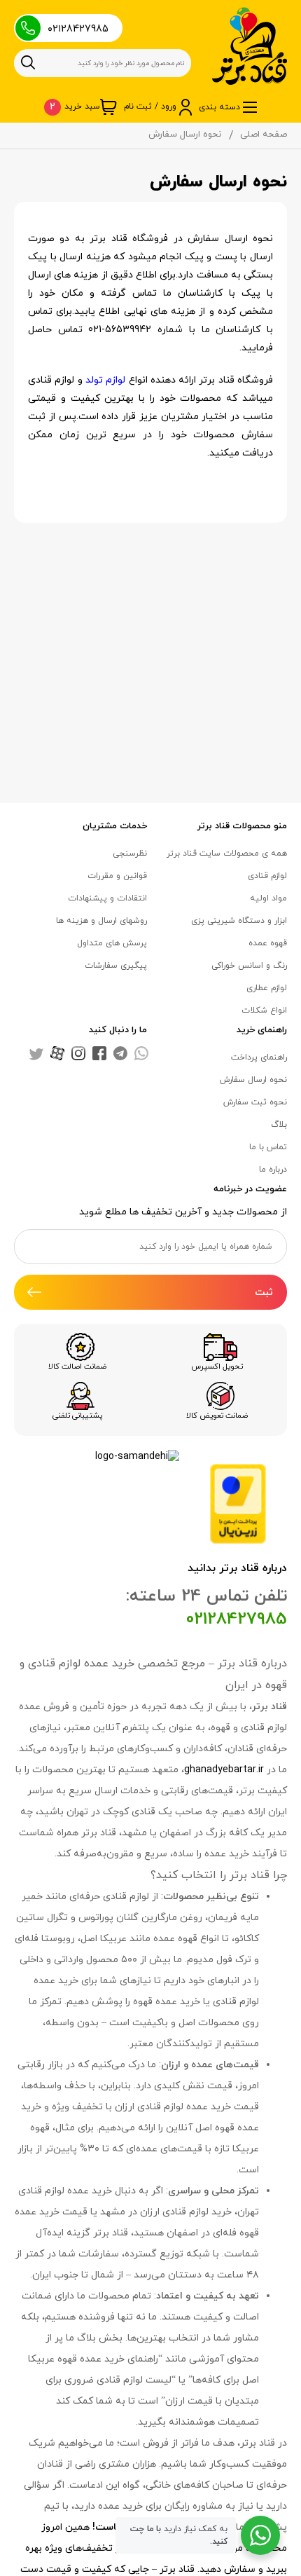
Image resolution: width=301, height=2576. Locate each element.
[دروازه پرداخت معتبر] (238, 1503)
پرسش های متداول (112, 943)
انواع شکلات (264, 1010)
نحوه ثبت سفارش (255, 1102)
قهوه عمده (268, 943)
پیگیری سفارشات (116, 966)
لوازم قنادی (267, 876)
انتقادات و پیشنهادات (107, 898)
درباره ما (273, 1170)
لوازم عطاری (267, 988)
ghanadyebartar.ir (224, 1770)
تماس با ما (268, 1147)
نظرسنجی (130, 854)
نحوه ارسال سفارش (253, 1080)
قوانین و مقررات (117, 876)
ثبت (264, 1293)
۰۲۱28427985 (78, 29)
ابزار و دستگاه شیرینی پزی (239, 921)
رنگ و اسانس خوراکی (249, 966)
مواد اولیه (268, 898)
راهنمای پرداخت (259, 1057)
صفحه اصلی (264, 135)
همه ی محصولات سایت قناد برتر (227, 854)
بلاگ (279, 1125)
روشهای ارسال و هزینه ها (101, 921)
